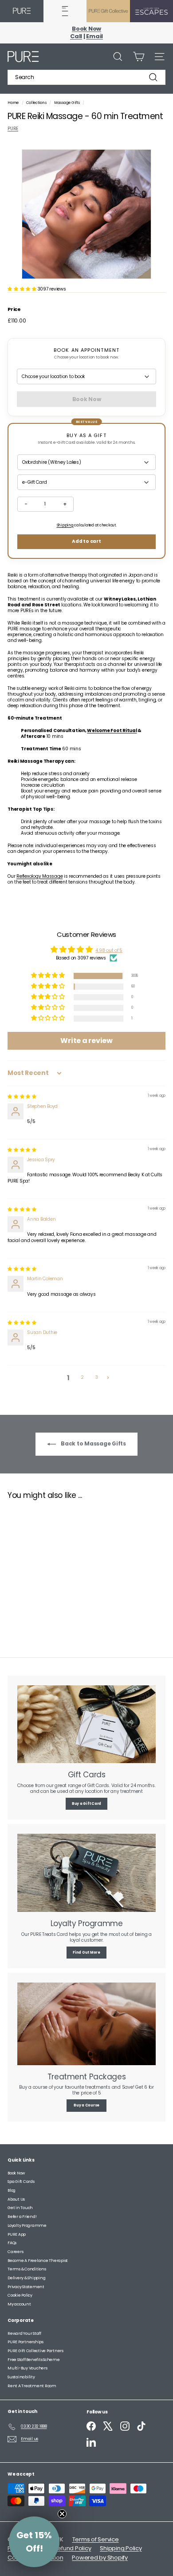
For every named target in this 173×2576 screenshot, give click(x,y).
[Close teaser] (62, 2514)
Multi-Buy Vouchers (28, 2368)
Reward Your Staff (24, 2333)
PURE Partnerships (26, 2342)
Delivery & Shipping (26, 2278)
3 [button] (97, 1377)
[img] (22, 1097)
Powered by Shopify (100, 2558)
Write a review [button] (86, 1041)
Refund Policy (73, 2548)
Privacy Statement (26, 2287)
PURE (13, 129)
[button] (23, 289)
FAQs (12, 2243)
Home (14, 103)
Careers (15, 2252)
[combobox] (86, 77)
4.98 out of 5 (109, 950)
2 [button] (82, 1377)
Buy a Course (86, 2105)
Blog (12, 2190)
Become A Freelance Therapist (38, 2261)
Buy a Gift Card (86, 1804)
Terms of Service (96, 2539)
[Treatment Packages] (86, 2024)
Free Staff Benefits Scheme (34, 2360)
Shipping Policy (121, 2548)
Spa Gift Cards (21, 2182)
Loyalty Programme (27, 2226)
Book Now (16, 2173)
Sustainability (21, 2377)
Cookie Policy (20, 2295)
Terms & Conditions (27, 2269)
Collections (37, 103)
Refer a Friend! (22, 2217)
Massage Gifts (67, 103)
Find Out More (86, 1953)
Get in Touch (20, 2208)
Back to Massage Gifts (93, 1443)
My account (19, 2304)
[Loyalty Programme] (86, 1873)
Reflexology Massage (39, 876)
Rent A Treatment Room (32, 2386)
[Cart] (139, 57)
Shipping (65, 525)
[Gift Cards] (86, 1724)
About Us (16, 2199)
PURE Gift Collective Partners (35, 2351)
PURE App (17, 2234)
